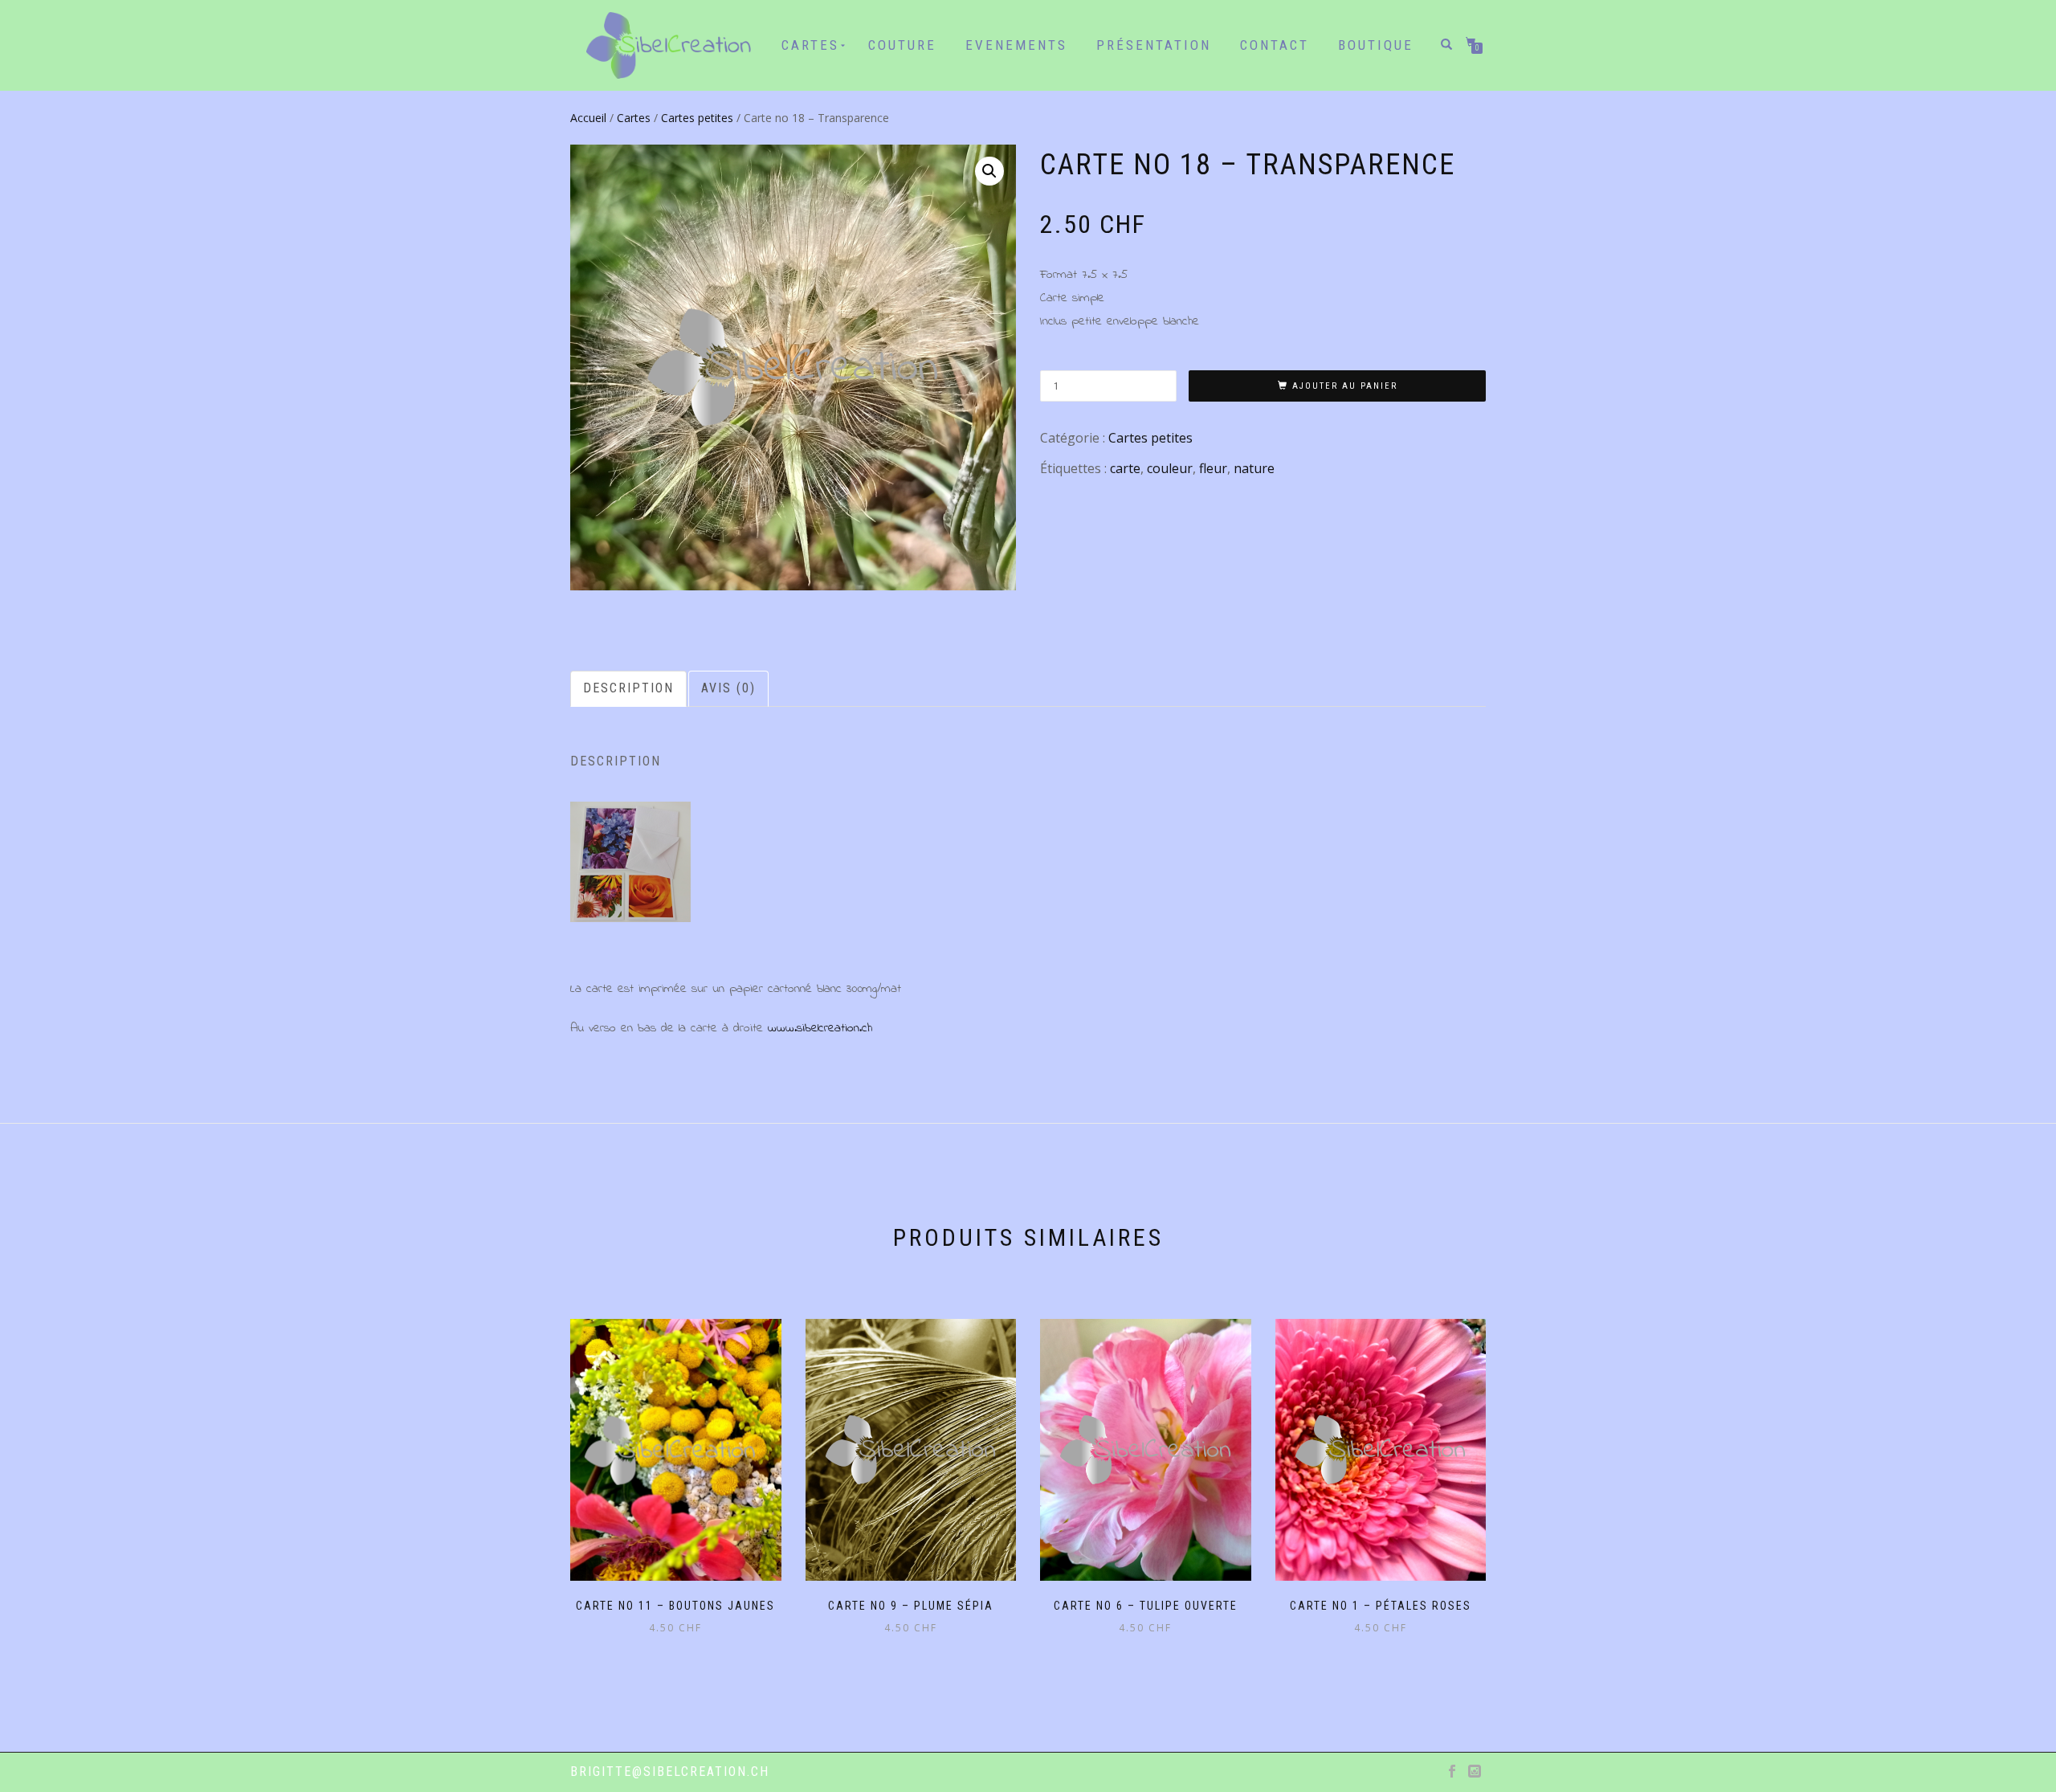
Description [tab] (628, 688)
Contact (1275, 45)
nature (1254, 468)
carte (1125, 468)
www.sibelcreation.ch (820, 1028)
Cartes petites (697, 118)
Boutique (1376, 45)
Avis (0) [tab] (728, 688)
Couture (902, 45)
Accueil (588, 118)
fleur (1213, 468)
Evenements (1016, 45)
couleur (1170, 468)
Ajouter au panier (1345, 386)
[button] (989, 171)
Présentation (1154, 45)
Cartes (634, 118)
